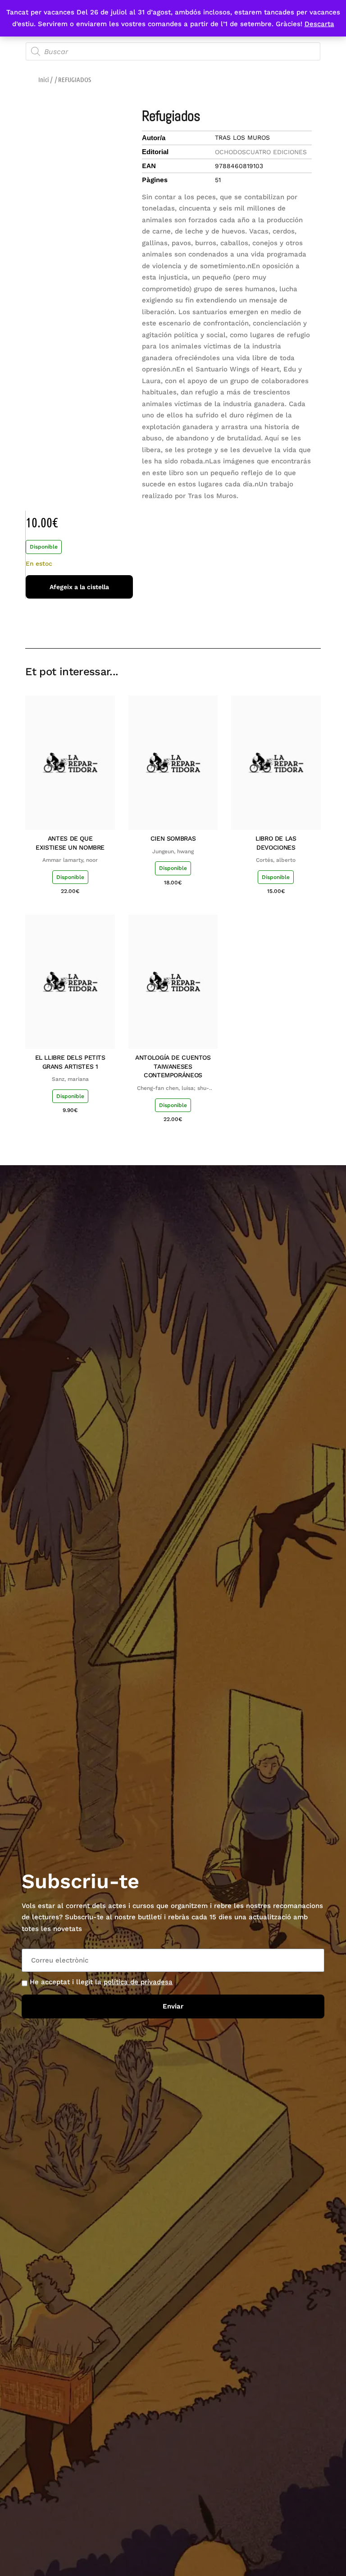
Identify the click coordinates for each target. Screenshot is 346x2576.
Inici (44, 79)
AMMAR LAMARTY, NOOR (70, 860)
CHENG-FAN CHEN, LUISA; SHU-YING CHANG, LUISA (173, 1089)
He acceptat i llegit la (101, 1982)
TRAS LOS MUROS (242, 137)
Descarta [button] (319, 24)
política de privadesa (138, 1982)
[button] (250, 622)
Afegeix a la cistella (79, 587)
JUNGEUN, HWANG (173, 851)
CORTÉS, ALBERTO (276, 860)
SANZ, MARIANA (70, 1079)
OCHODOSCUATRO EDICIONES (261, 152)
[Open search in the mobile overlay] (173, 51)
